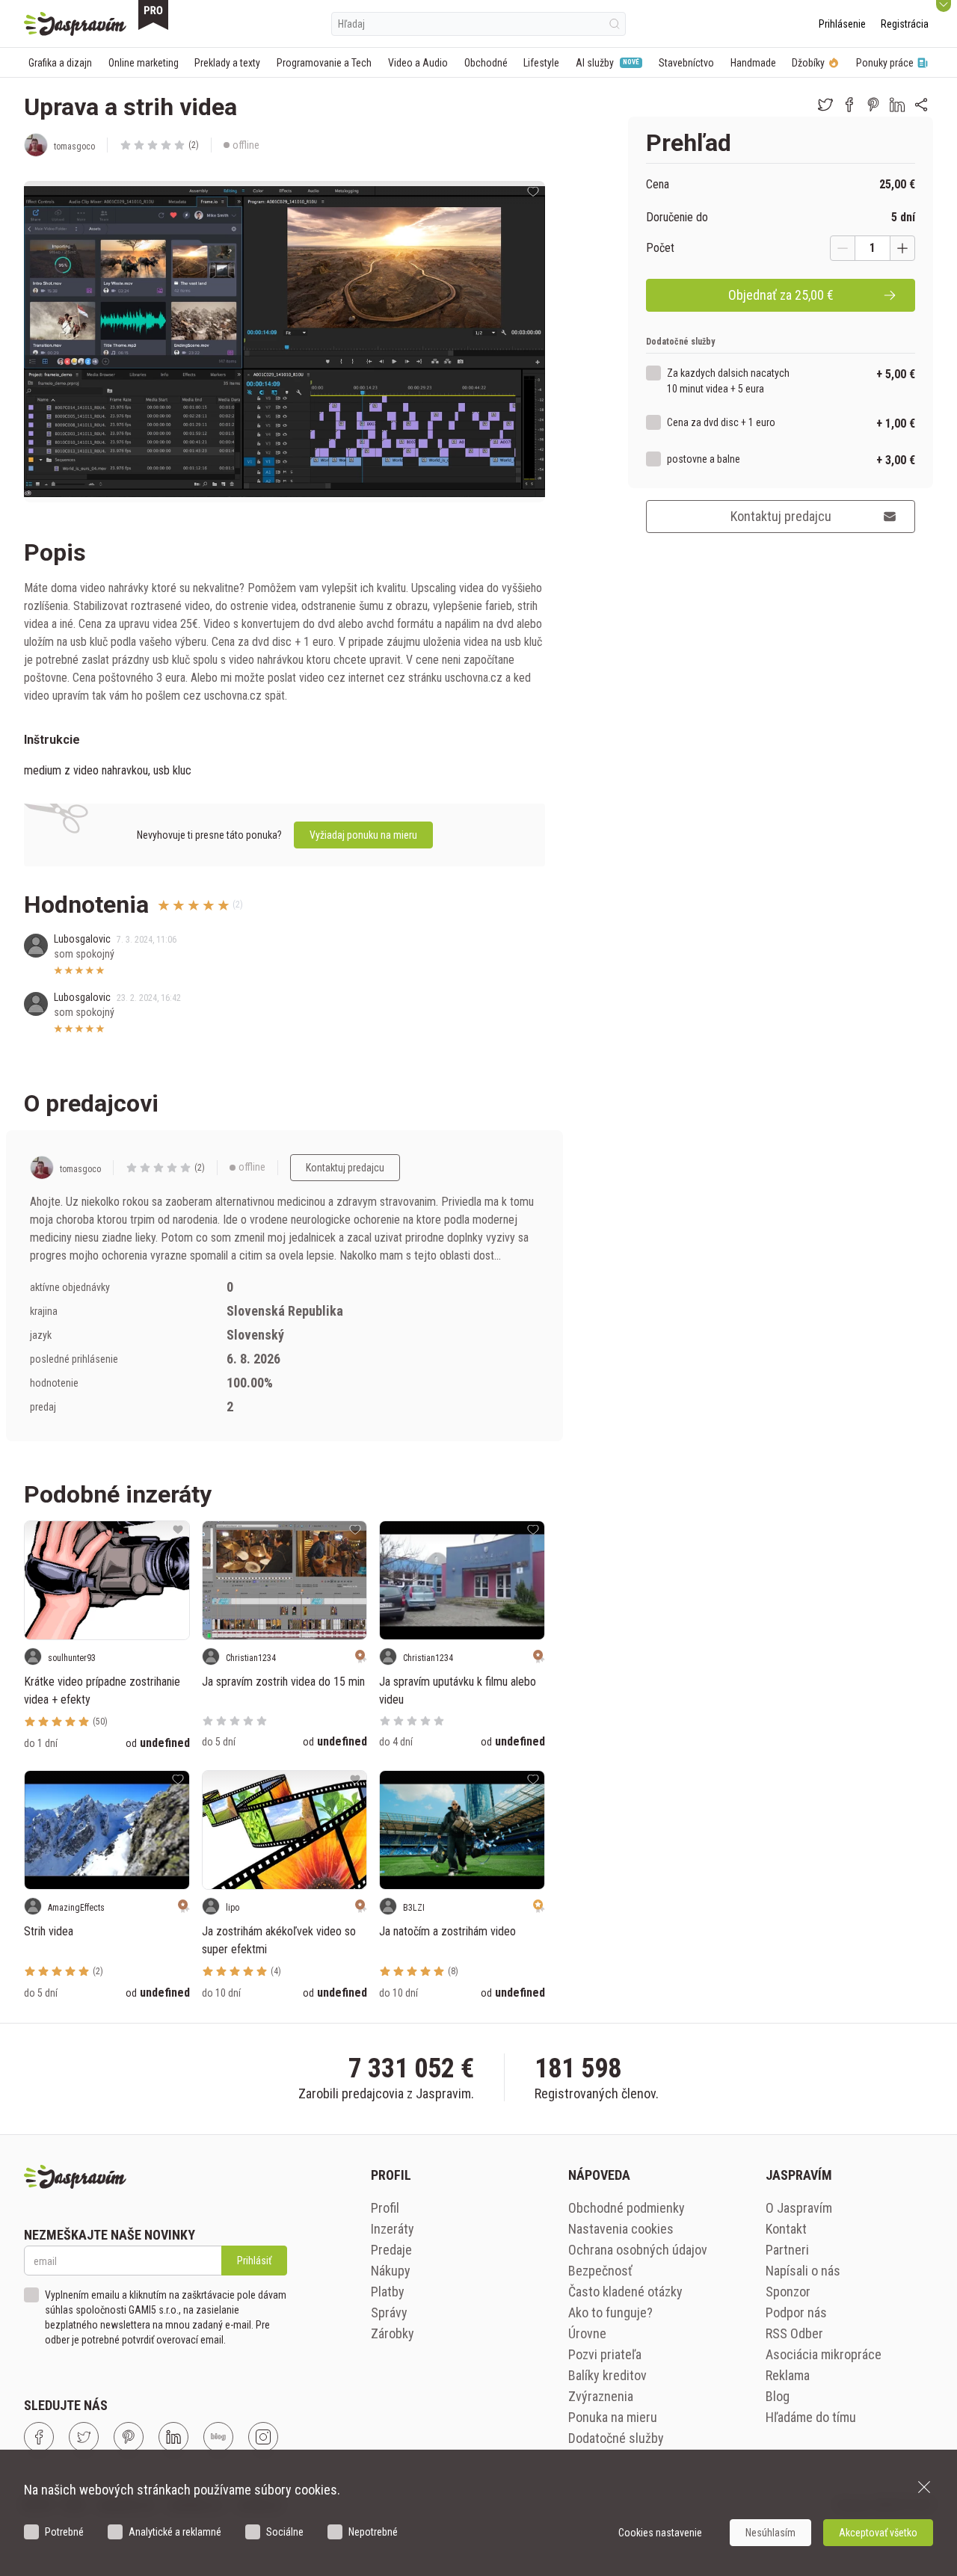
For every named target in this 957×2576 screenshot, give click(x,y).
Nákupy (391, 2271)
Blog (778, 2396)
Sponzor (788, 2292)
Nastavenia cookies (621, 2229)
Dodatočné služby (616, 2438)
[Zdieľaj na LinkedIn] (897, 105)
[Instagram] (263, 2437)
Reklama (788, 2375)
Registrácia (905, 24)
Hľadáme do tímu (811, 2417)
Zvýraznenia (601, 2396)
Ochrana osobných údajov (638, 2250)
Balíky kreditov (607, 2375)
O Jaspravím (799, 2208)
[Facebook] (39, 2437)
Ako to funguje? (610, 2312)
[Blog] (218, 2437)
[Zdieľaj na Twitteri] (825, 105)
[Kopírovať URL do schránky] (921, 105)
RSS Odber (794, 2333)
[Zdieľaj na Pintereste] (873, 105)
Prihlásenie (842, 24)
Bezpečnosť (600, 2271)
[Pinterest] (129, 2437)
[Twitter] (84, 2437)
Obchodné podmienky (627, 2208)
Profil (385, 2208)
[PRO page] (153, 15)
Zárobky (393, 2333)
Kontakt (786, 2229)
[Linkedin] (173, 2437)
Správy (389, 2312)
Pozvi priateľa (605, 2354)
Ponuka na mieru (613, 2417)
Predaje (391, 2250)
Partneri (787, 2250)
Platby (388, 2292)
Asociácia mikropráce (824, 2354)
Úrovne (587, 2333)
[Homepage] (75, 24)
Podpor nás (796, 2312)
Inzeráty (393, 2229)
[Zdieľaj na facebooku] (849, 105)
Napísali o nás (803, 2271)
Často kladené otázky (625, 2292)
